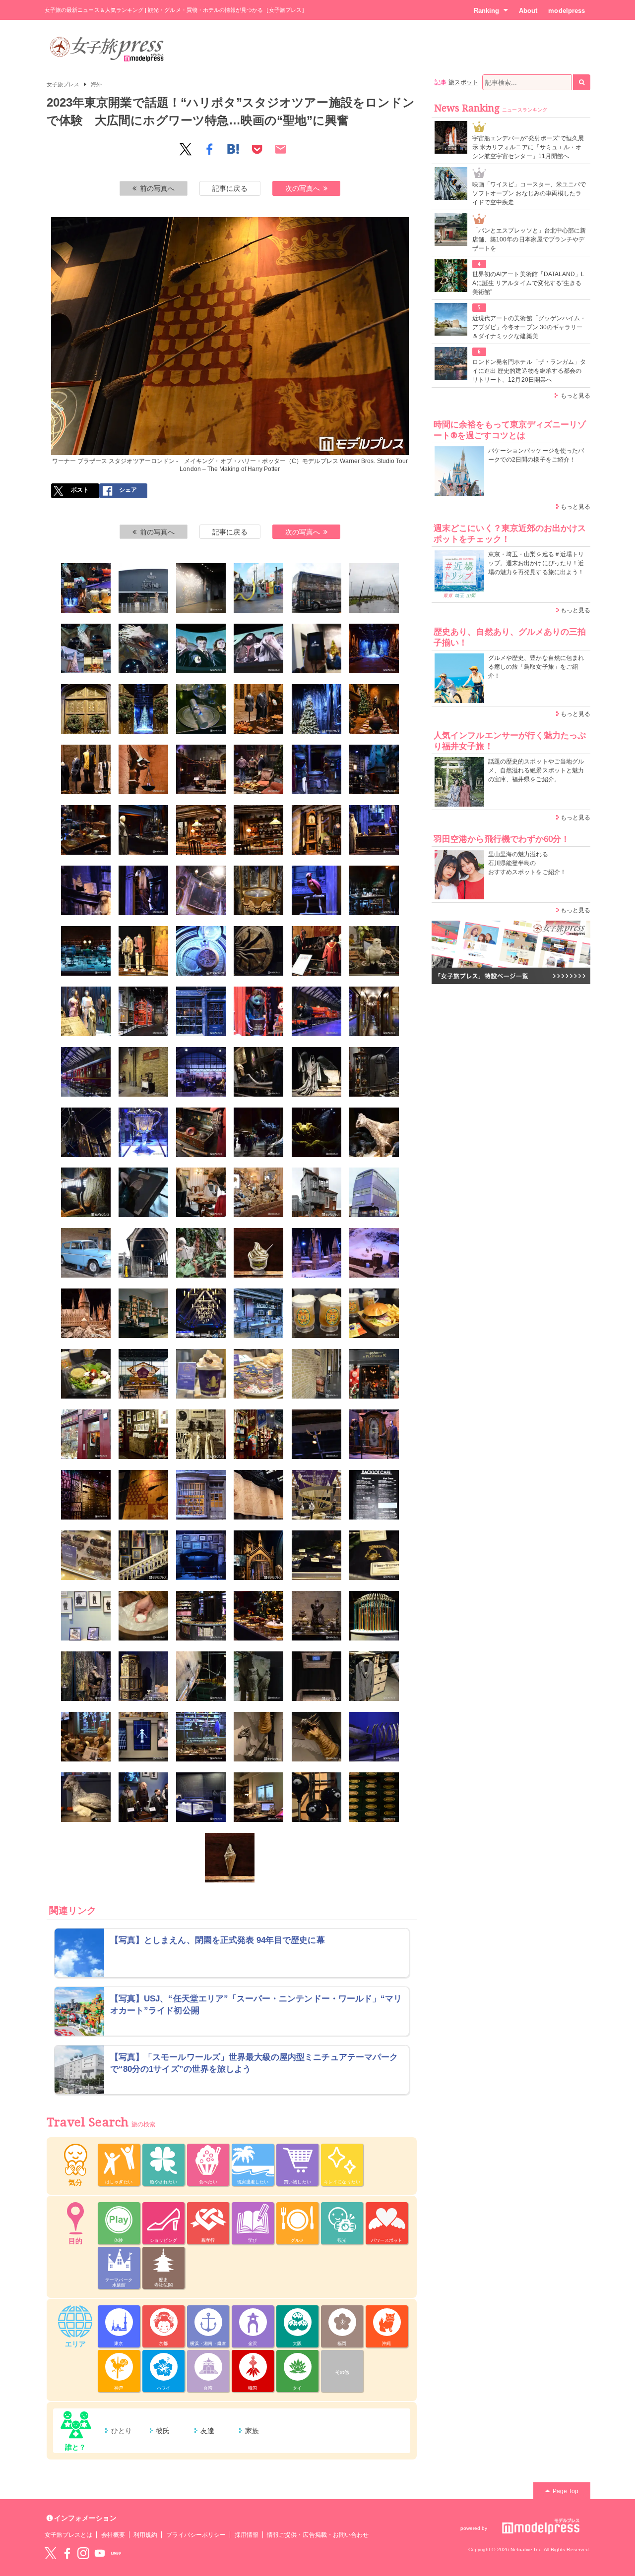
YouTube (100, 2553)
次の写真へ (303, 188)
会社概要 (113, 2535)
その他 (342, 2372)
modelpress (567, 11)
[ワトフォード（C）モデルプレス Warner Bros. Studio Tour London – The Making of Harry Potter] (258, 588)
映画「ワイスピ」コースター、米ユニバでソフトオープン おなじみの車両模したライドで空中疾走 (529, 193)
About (528, 11)
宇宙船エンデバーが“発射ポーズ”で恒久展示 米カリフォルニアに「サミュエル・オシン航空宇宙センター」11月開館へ (528, 147)
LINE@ (116, 2553)
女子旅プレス (63, 84)
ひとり (122, 2431)
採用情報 (247, 2535)
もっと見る (575, 396)
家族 (252, 2431)
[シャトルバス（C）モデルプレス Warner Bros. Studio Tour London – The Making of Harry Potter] (317, 588)
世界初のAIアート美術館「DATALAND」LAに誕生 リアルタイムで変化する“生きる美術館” (528, 283)
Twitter (51, 2553)
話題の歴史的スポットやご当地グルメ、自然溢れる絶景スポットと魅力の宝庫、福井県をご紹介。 (536, 770)
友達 (207, 2431)
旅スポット (463, 82)
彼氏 (163, 2431)
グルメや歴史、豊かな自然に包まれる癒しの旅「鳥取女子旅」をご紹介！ (536, 667)
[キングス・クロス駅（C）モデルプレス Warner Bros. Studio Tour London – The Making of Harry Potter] (317, 1374)
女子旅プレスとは (68, 2535)
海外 (96, 84)
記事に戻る (230, 188)
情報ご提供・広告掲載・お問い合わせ (318, 2535)
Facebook (67, 2553)
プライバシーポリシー (196, 2535)
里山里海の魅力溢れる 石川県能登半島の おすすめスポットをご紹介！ (527, 863)
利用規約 (145, 2535)
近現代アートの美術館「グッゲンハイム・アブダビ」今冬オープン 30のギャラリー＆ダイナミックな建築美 (529, 327)
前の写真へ (157, 188)
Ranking (486, 11)
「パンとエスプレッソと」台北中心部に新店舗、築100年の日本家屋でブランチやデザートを (529, 239)
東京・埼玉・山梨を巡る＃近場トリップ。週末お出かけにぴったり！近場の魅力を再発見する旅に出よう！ (536, 563)
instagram (83, 2553)
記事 (441, 82)
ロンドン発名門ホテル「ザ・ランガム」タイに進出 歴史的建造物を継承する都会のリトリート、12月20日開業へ (529, 371)
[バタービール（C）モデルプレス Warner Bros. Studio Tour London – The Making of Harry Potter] (317, 1313)
